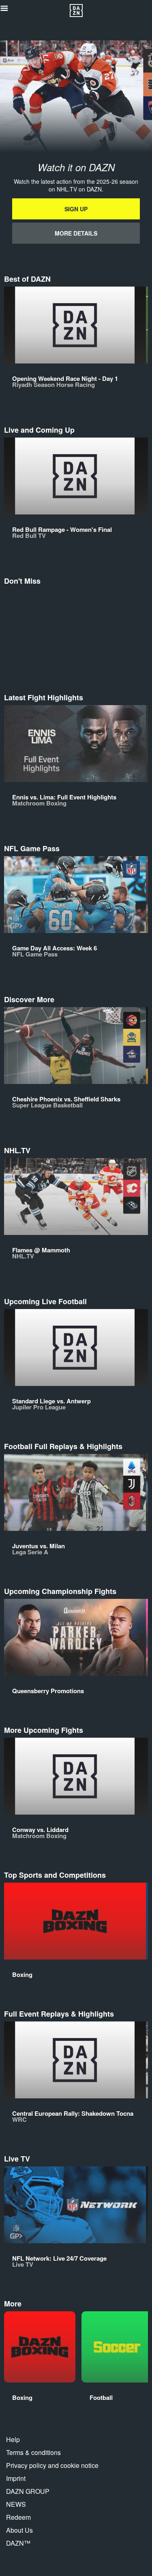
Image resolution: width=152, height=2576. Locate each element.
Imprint (16, 2478)
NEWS (16, 2504)
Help (13, 2439)
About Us (19, 2530)
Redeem (18, 2517)
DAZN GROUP (28, 2491)
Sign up (76, 209)
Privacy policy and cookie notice (52, 2465)
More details (76, 233)
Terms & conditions (33, 2452)
